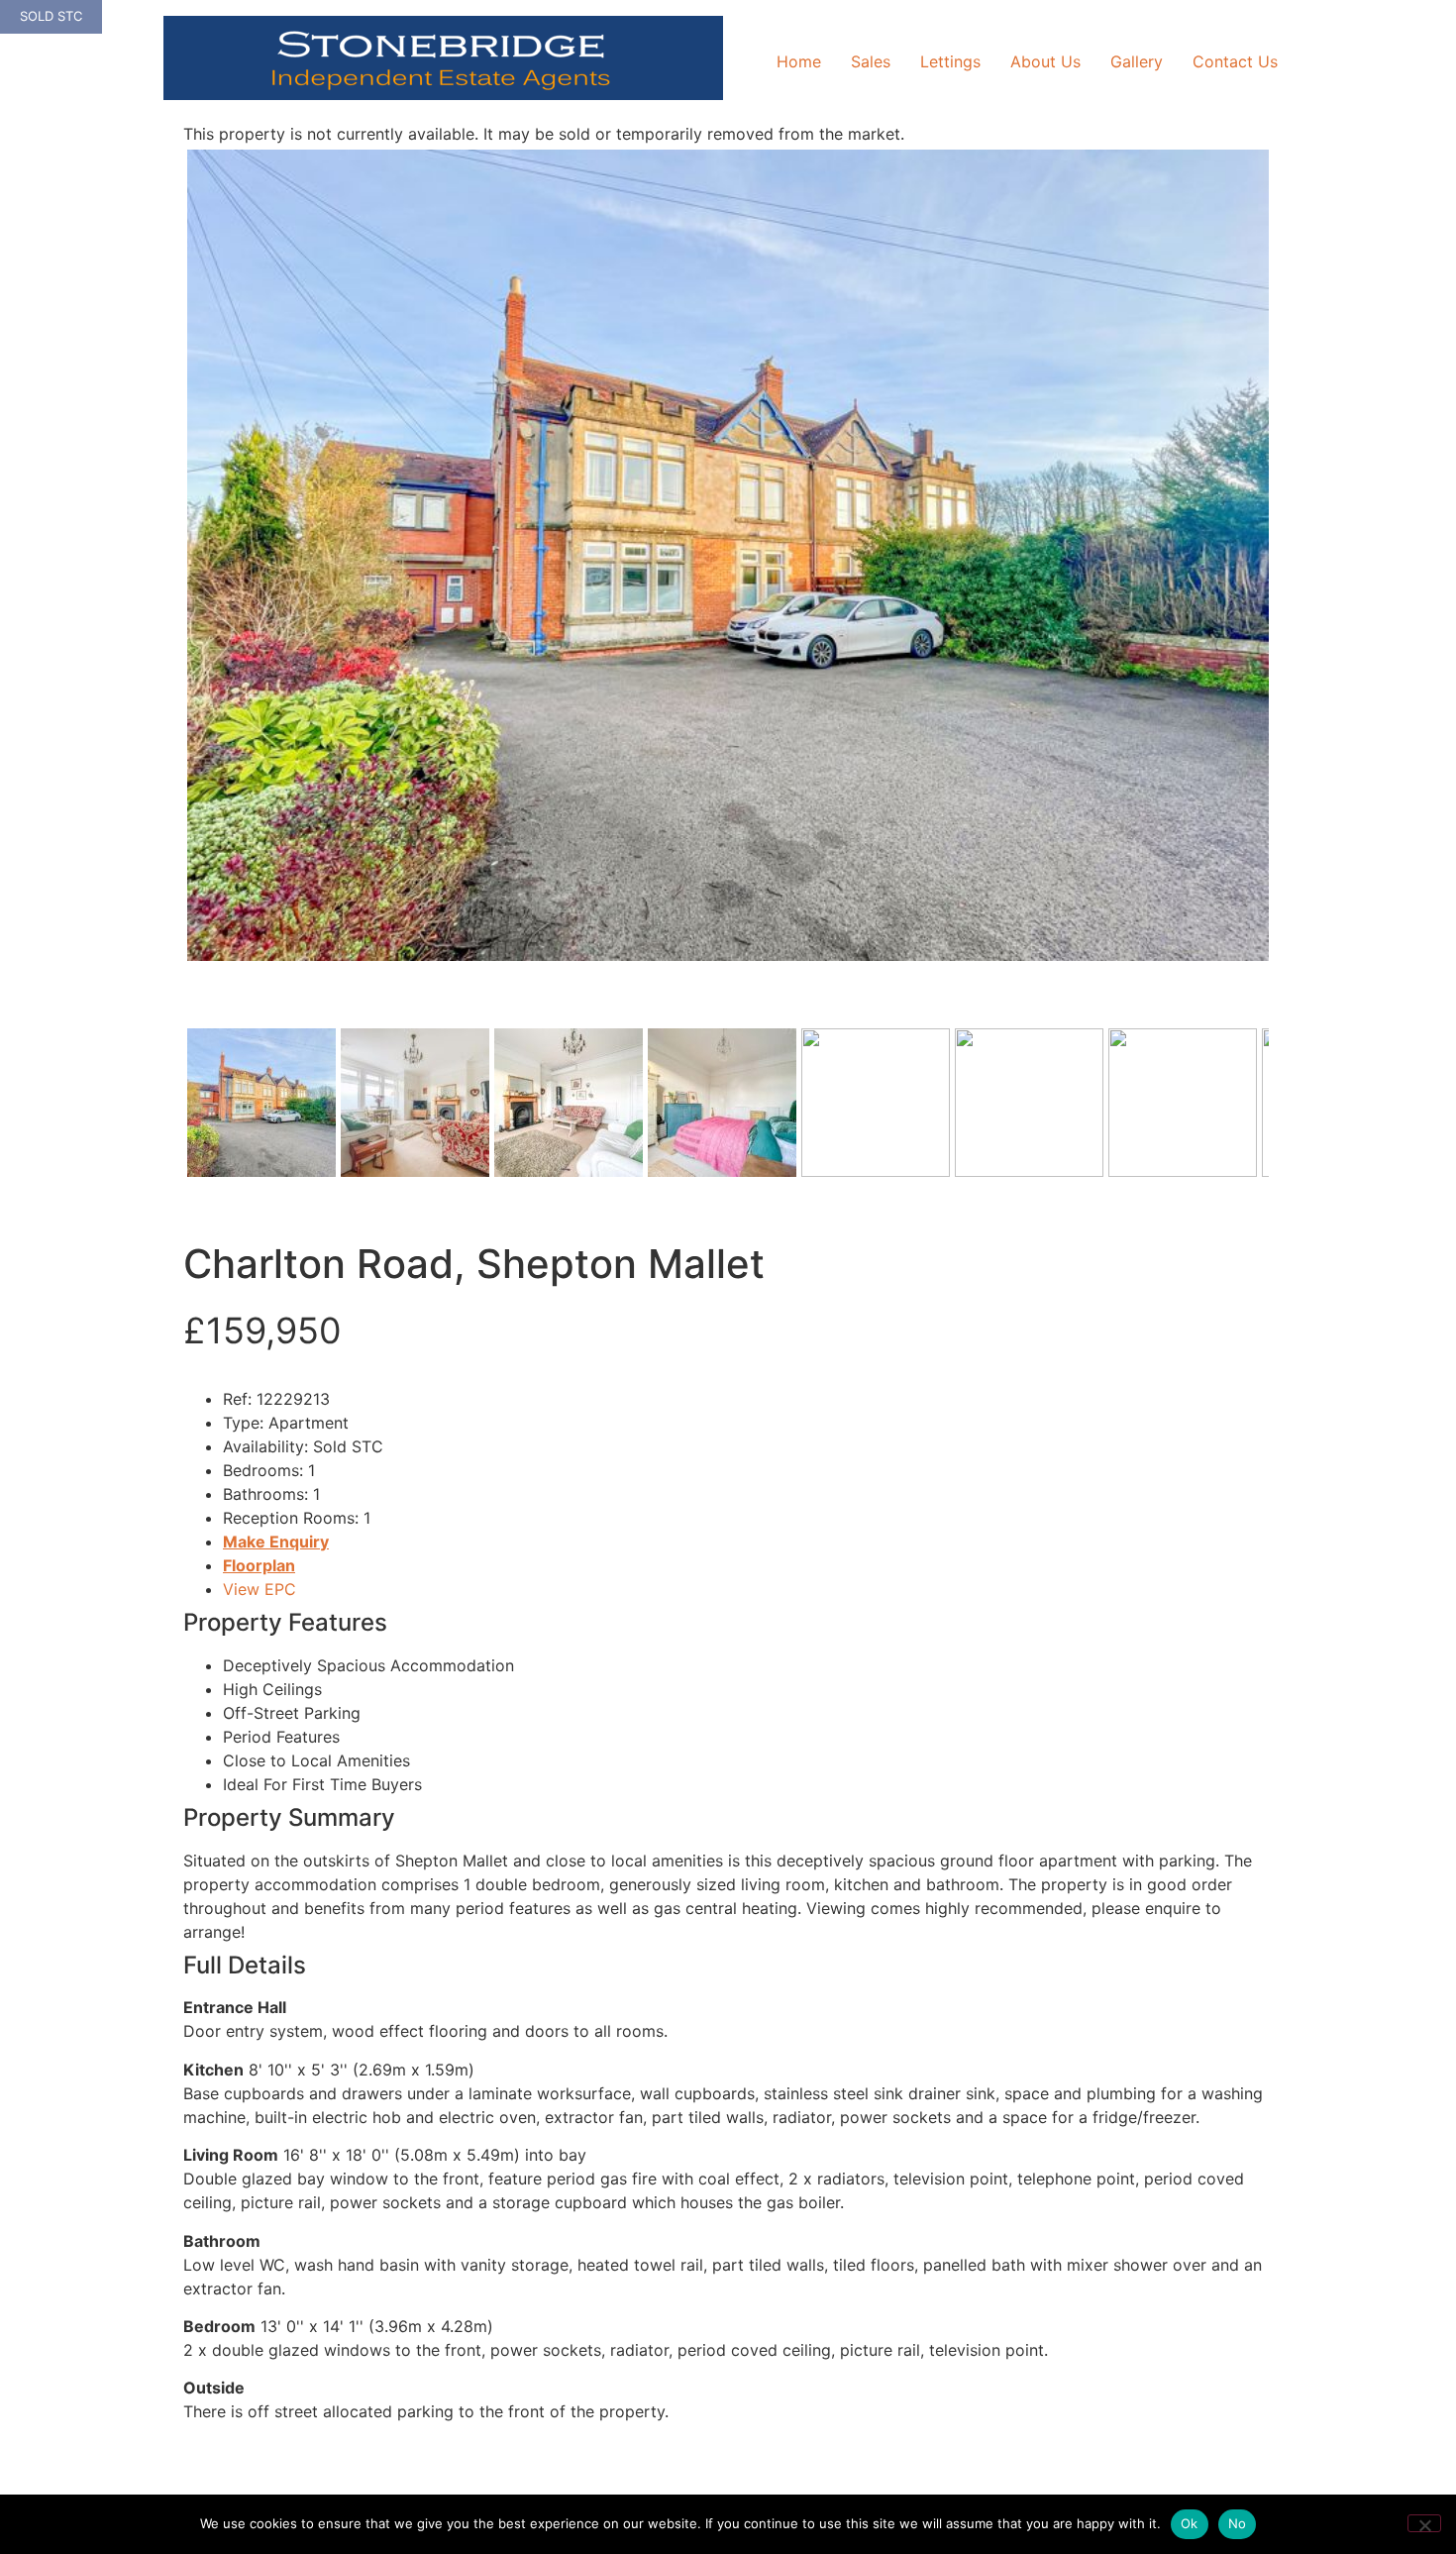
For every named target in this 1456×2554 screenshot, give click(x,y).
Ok (1190, 2523)
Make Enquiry (276, 1542)
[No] (1424, 2523)
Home (799, 61)
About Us (1045, 61)
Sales (871, 61)
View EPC (260, 1589)
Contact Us (1235, 61)
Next (1300, 575)
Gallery (1137, 61)
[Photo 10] (728, 555)
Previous (157, 575)
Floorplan (259, 1565)
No (1238, 2523)
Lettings (950, 61)
